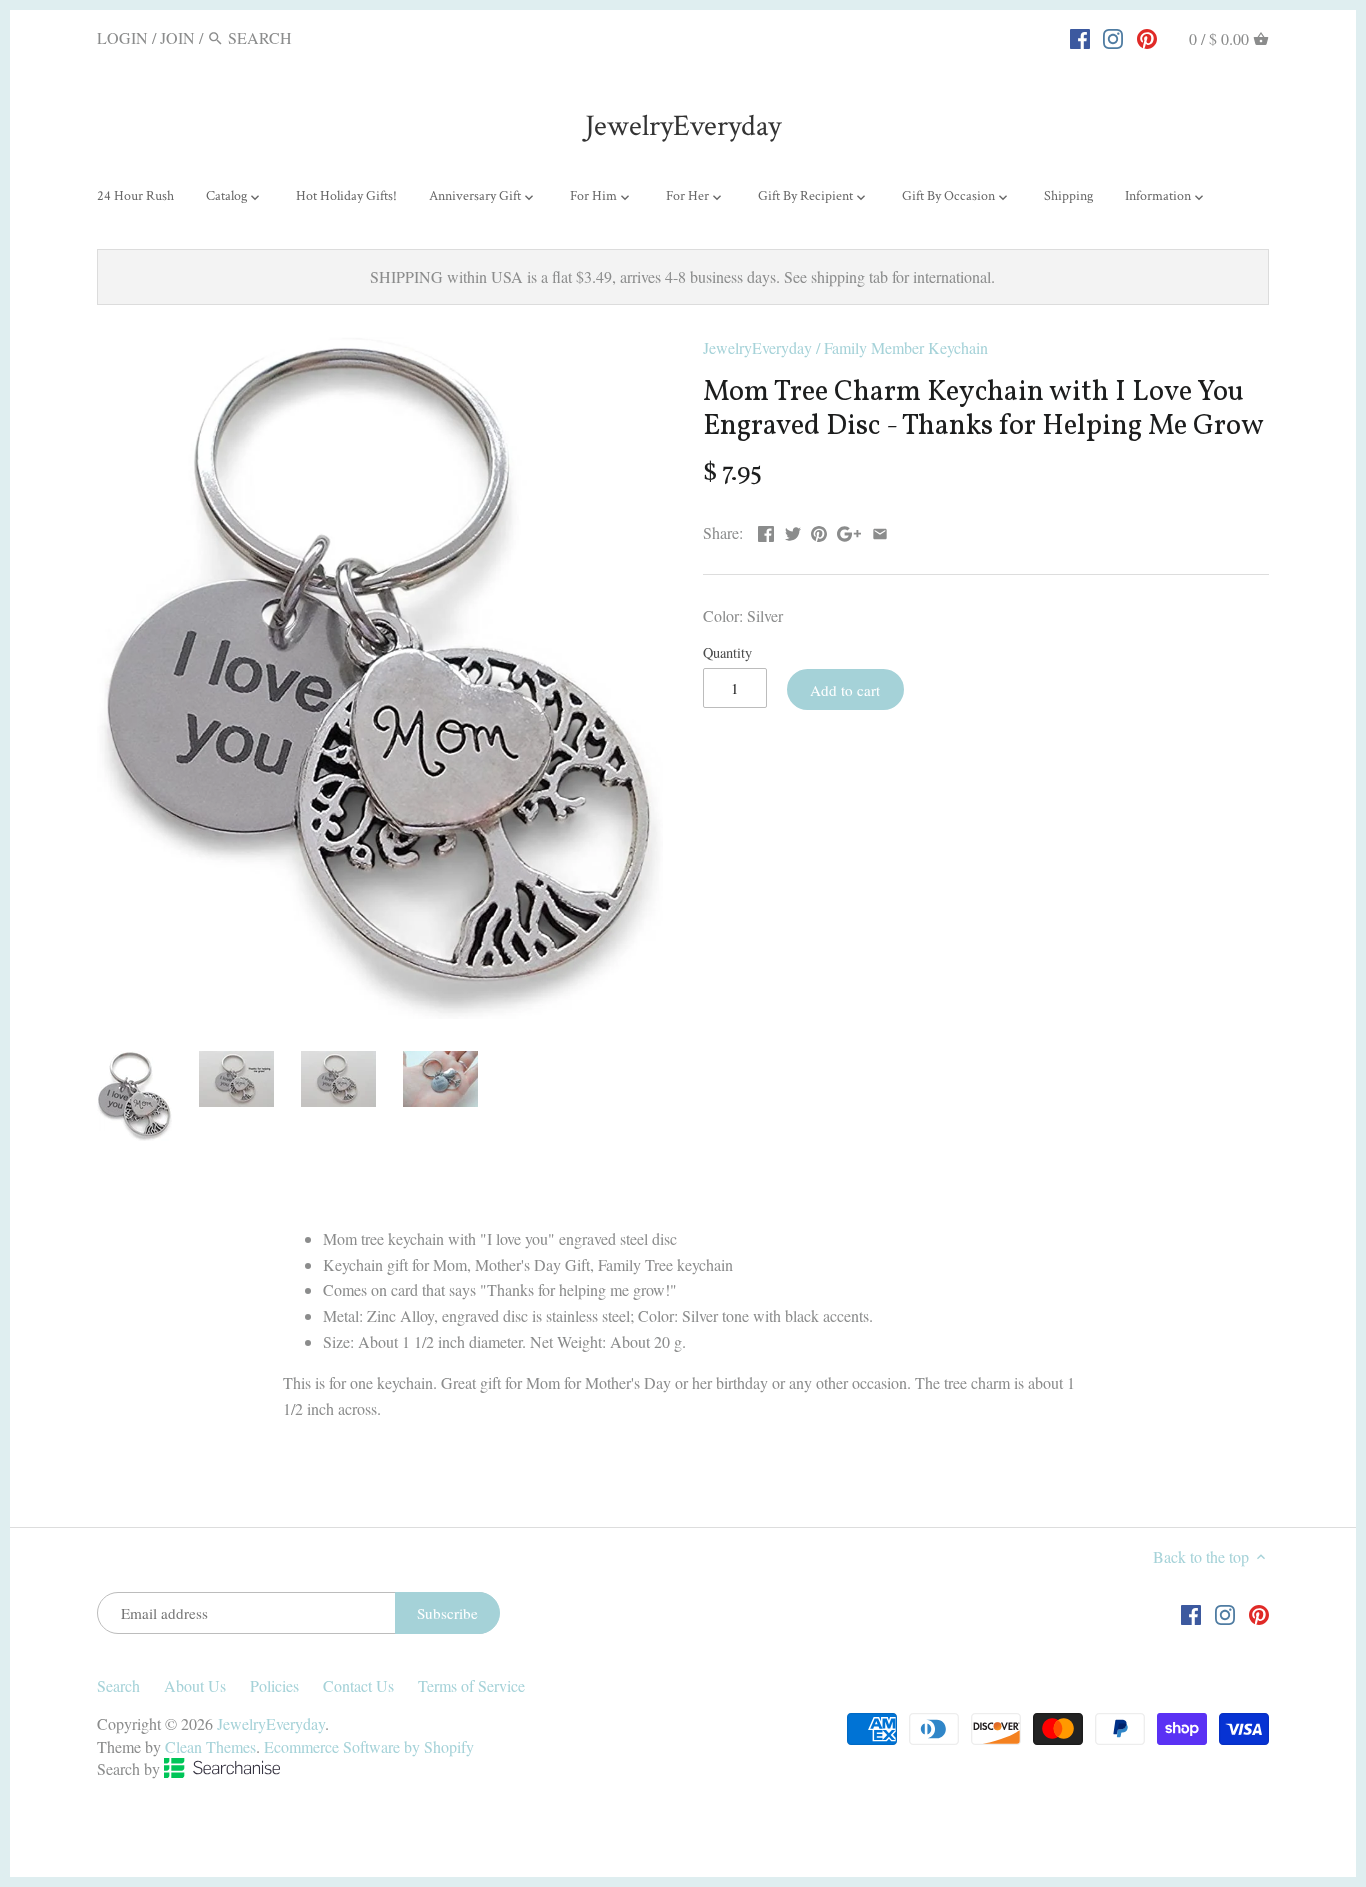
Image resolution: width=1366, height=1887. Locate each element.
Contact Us (358, 1685)
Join (177, 37)
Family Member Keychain (906, 347)
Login (122, 37)
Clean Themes (210, 1746)
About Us (195, 1685)
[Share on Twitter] (793, 530)
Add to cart (845, 690)
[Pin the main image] (819, 530)
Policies (274, 1685)
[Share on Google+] (849, 530)
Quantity (727, 652)
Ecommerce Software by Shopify (369, 1746)
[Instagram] (1113, 37)
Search (118, 1685)
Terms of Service (471, 1685)
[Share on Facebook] (766, 530)
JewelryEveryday (683, 126)
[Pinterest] (1147, 37)
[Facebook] (1080, 37)
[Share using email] (880, 530)
